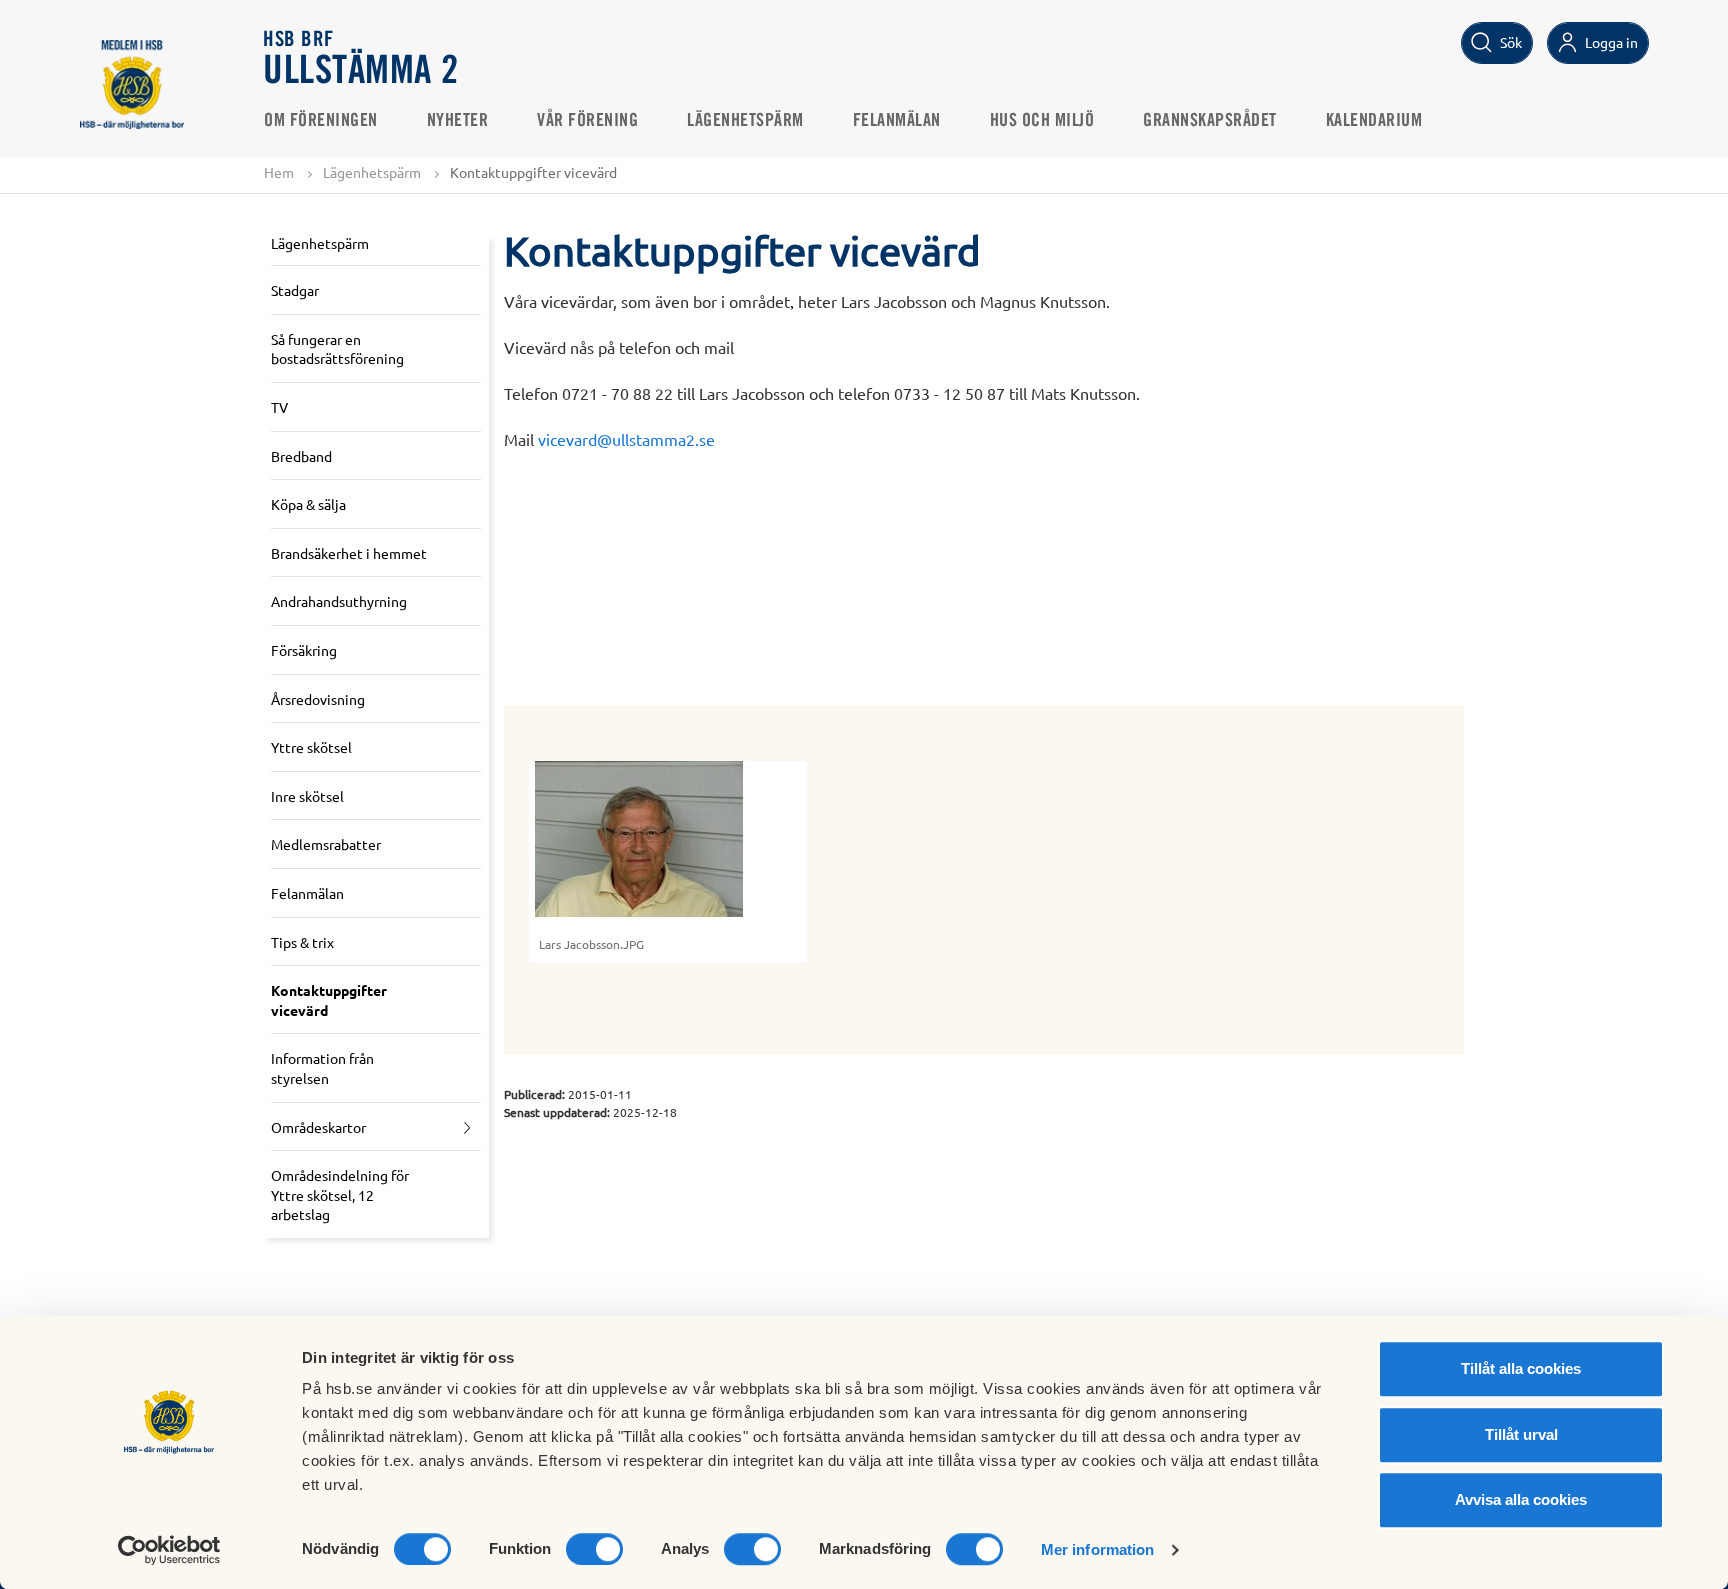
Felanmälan (897, 121)
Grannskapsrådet (1210, 121)
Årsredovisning (318, 699)
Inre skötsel (307, 796)
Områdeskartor (318, 1127)
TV (279, 407)
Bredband (301, 456)
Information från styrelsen (322, 1068)
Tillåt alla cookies (1521, 1368)
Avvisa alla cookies (1521, 1499)
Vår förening (587, 121)
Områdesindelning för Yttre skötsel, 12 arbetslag (340, 1194)
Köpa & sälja (308, 504)
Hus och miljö (1042, 121)
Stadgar (295, 290)
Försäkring (304, 650)
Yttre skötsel (311, 747)
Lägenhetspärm (745, 121)
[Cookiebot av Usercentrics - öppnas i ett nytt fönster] (169, 1550)
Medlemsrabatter (326, 844)
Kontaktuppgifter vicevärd (329, 1000)
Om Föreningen (321, 121)
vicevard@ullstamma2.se (626, 439)
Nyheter (458, 121)
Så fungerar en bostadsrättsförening (337, 349)
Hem (279, 172)
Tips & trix (302, 942)
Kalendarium (1374, 121)
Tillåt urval (1521, 1434)
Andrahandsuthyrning (339, 601)
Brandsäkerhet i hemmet (349, 553)
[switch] (594, 1549)
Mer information (1098, 1549)
